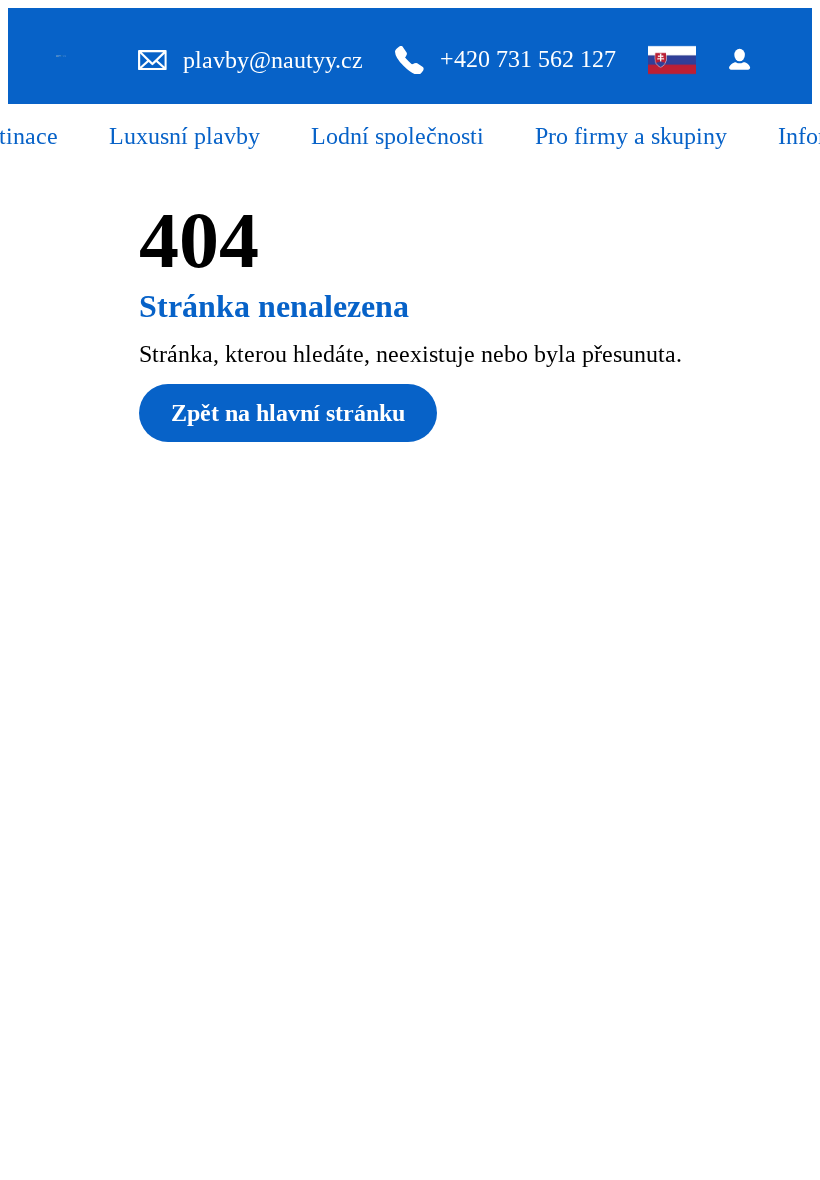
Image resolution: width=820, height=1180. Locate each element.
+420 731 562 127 (528, 59)
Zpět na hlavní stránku (288, 413)
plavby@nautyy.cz (273, 60)
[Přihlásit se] (746, 59)
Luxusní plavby (184, 136)
